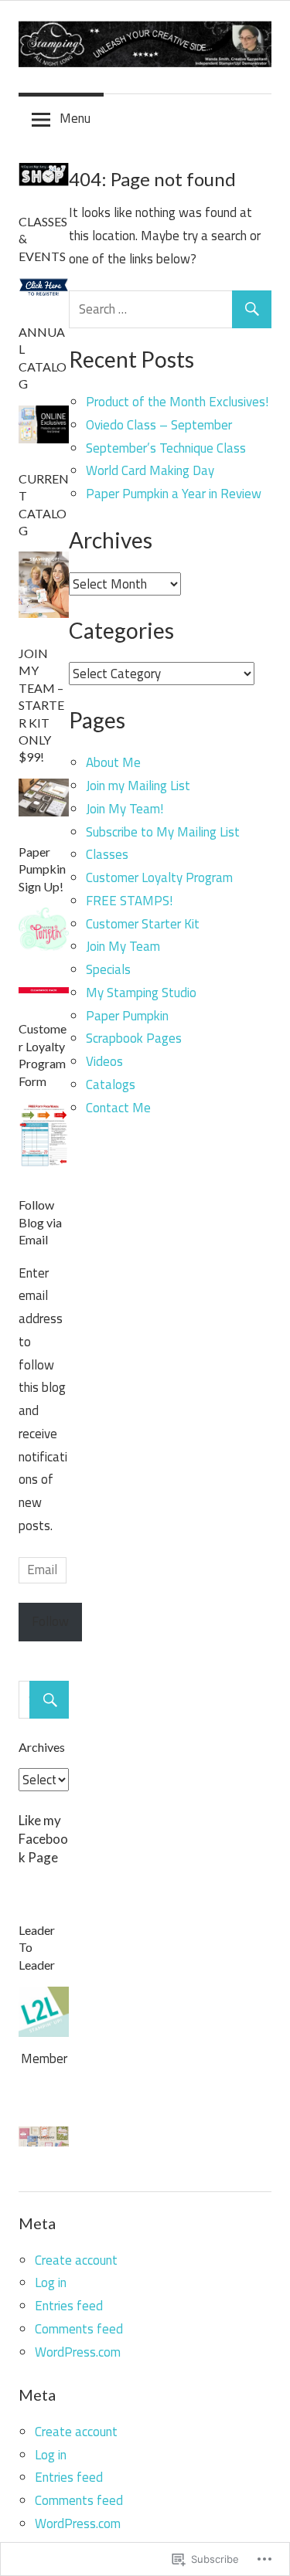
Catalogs (111, 1084)
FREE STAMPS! (129, 901)
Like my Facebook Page (43, 1839)
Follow (50, 1621)
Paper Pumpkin (127, 1016)
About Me (113, 762)
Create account (76, 2260)
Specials (108, 969)
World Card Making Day (150, 470)
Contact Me (118, 1108)
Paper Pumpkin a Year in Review (174, 494)
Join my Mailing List (138, 786)
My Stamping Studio (141, 993)
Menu (75, 118)
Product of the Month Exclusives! (177, 402)
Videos (104, 1061)
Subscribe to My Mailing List (163, 832)
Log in (51, 2282)
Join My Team (123, 946)
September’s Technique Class (166, 448)
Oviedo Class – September (159, 425)
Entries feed (69, 2306)
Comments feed (79, 2329)
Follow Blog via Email (40, 1222)
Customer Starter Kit (143, 924)
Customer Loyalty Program (159, 877)
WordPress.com (78, 2352)
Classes (107, 854)
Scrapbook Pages (134, 1038)
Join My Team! (125, 809)
